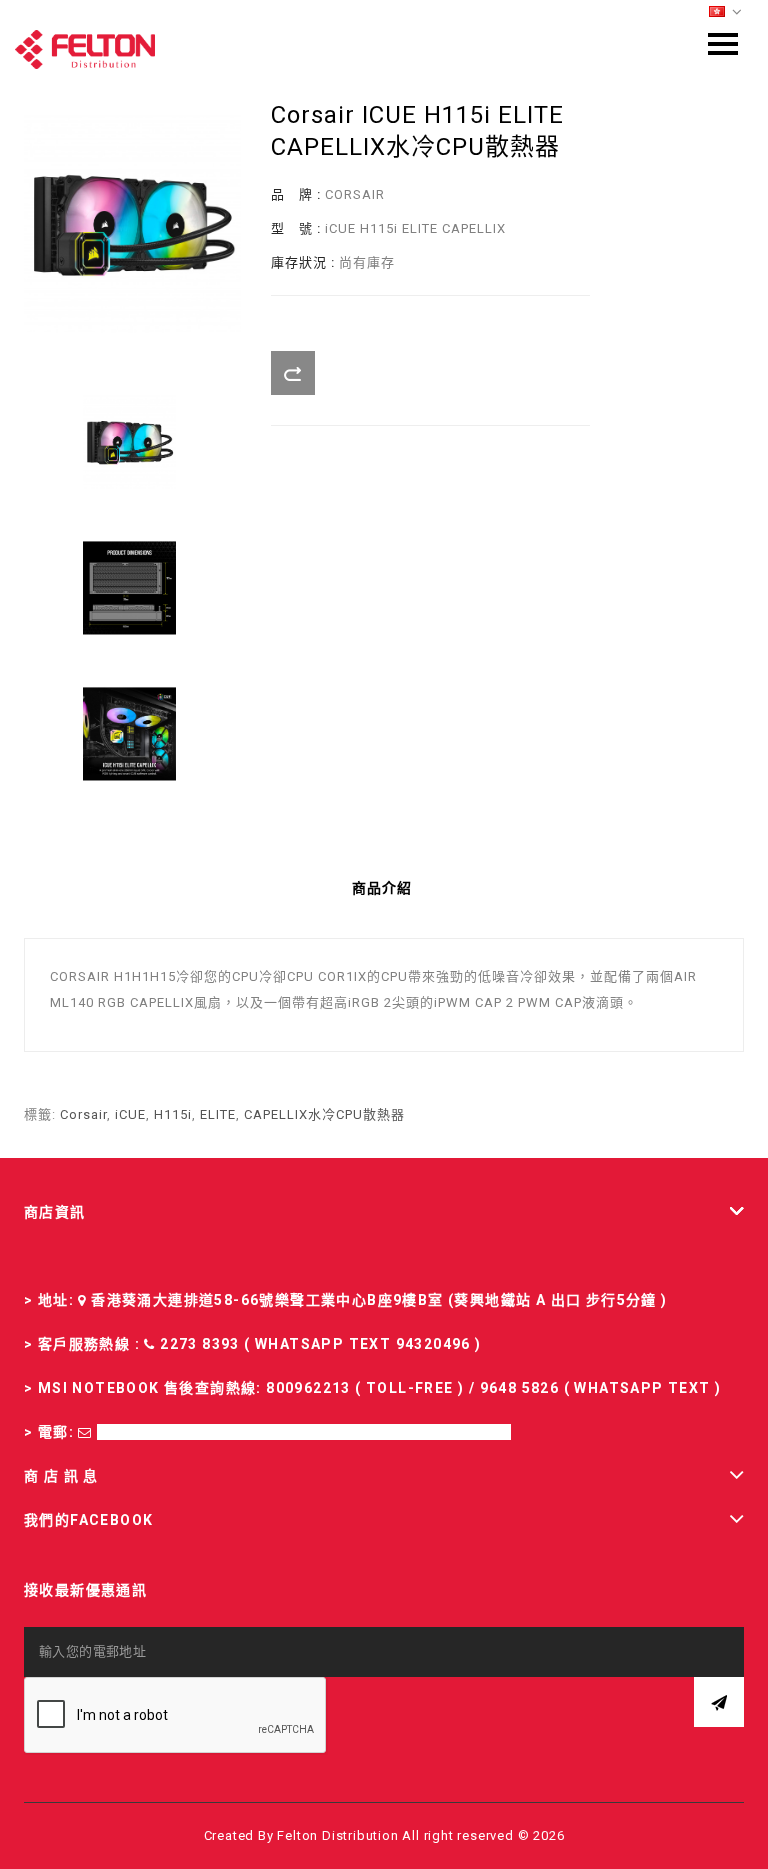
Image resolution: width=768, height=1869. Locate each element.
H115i (173, 1114)
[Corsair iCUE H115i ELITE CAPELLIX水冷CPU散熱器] (129, 442)
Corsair (83, 1114)
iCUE (130, 1114)
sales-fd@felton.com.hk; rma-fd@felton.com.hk (304, 1432)
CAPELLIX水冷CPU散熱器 (324, 1114)
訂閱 (719, 1702)
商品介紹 (382, 888)
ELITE (218, 1114)
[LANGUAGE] (726, 12)
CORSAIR (355, 194)
